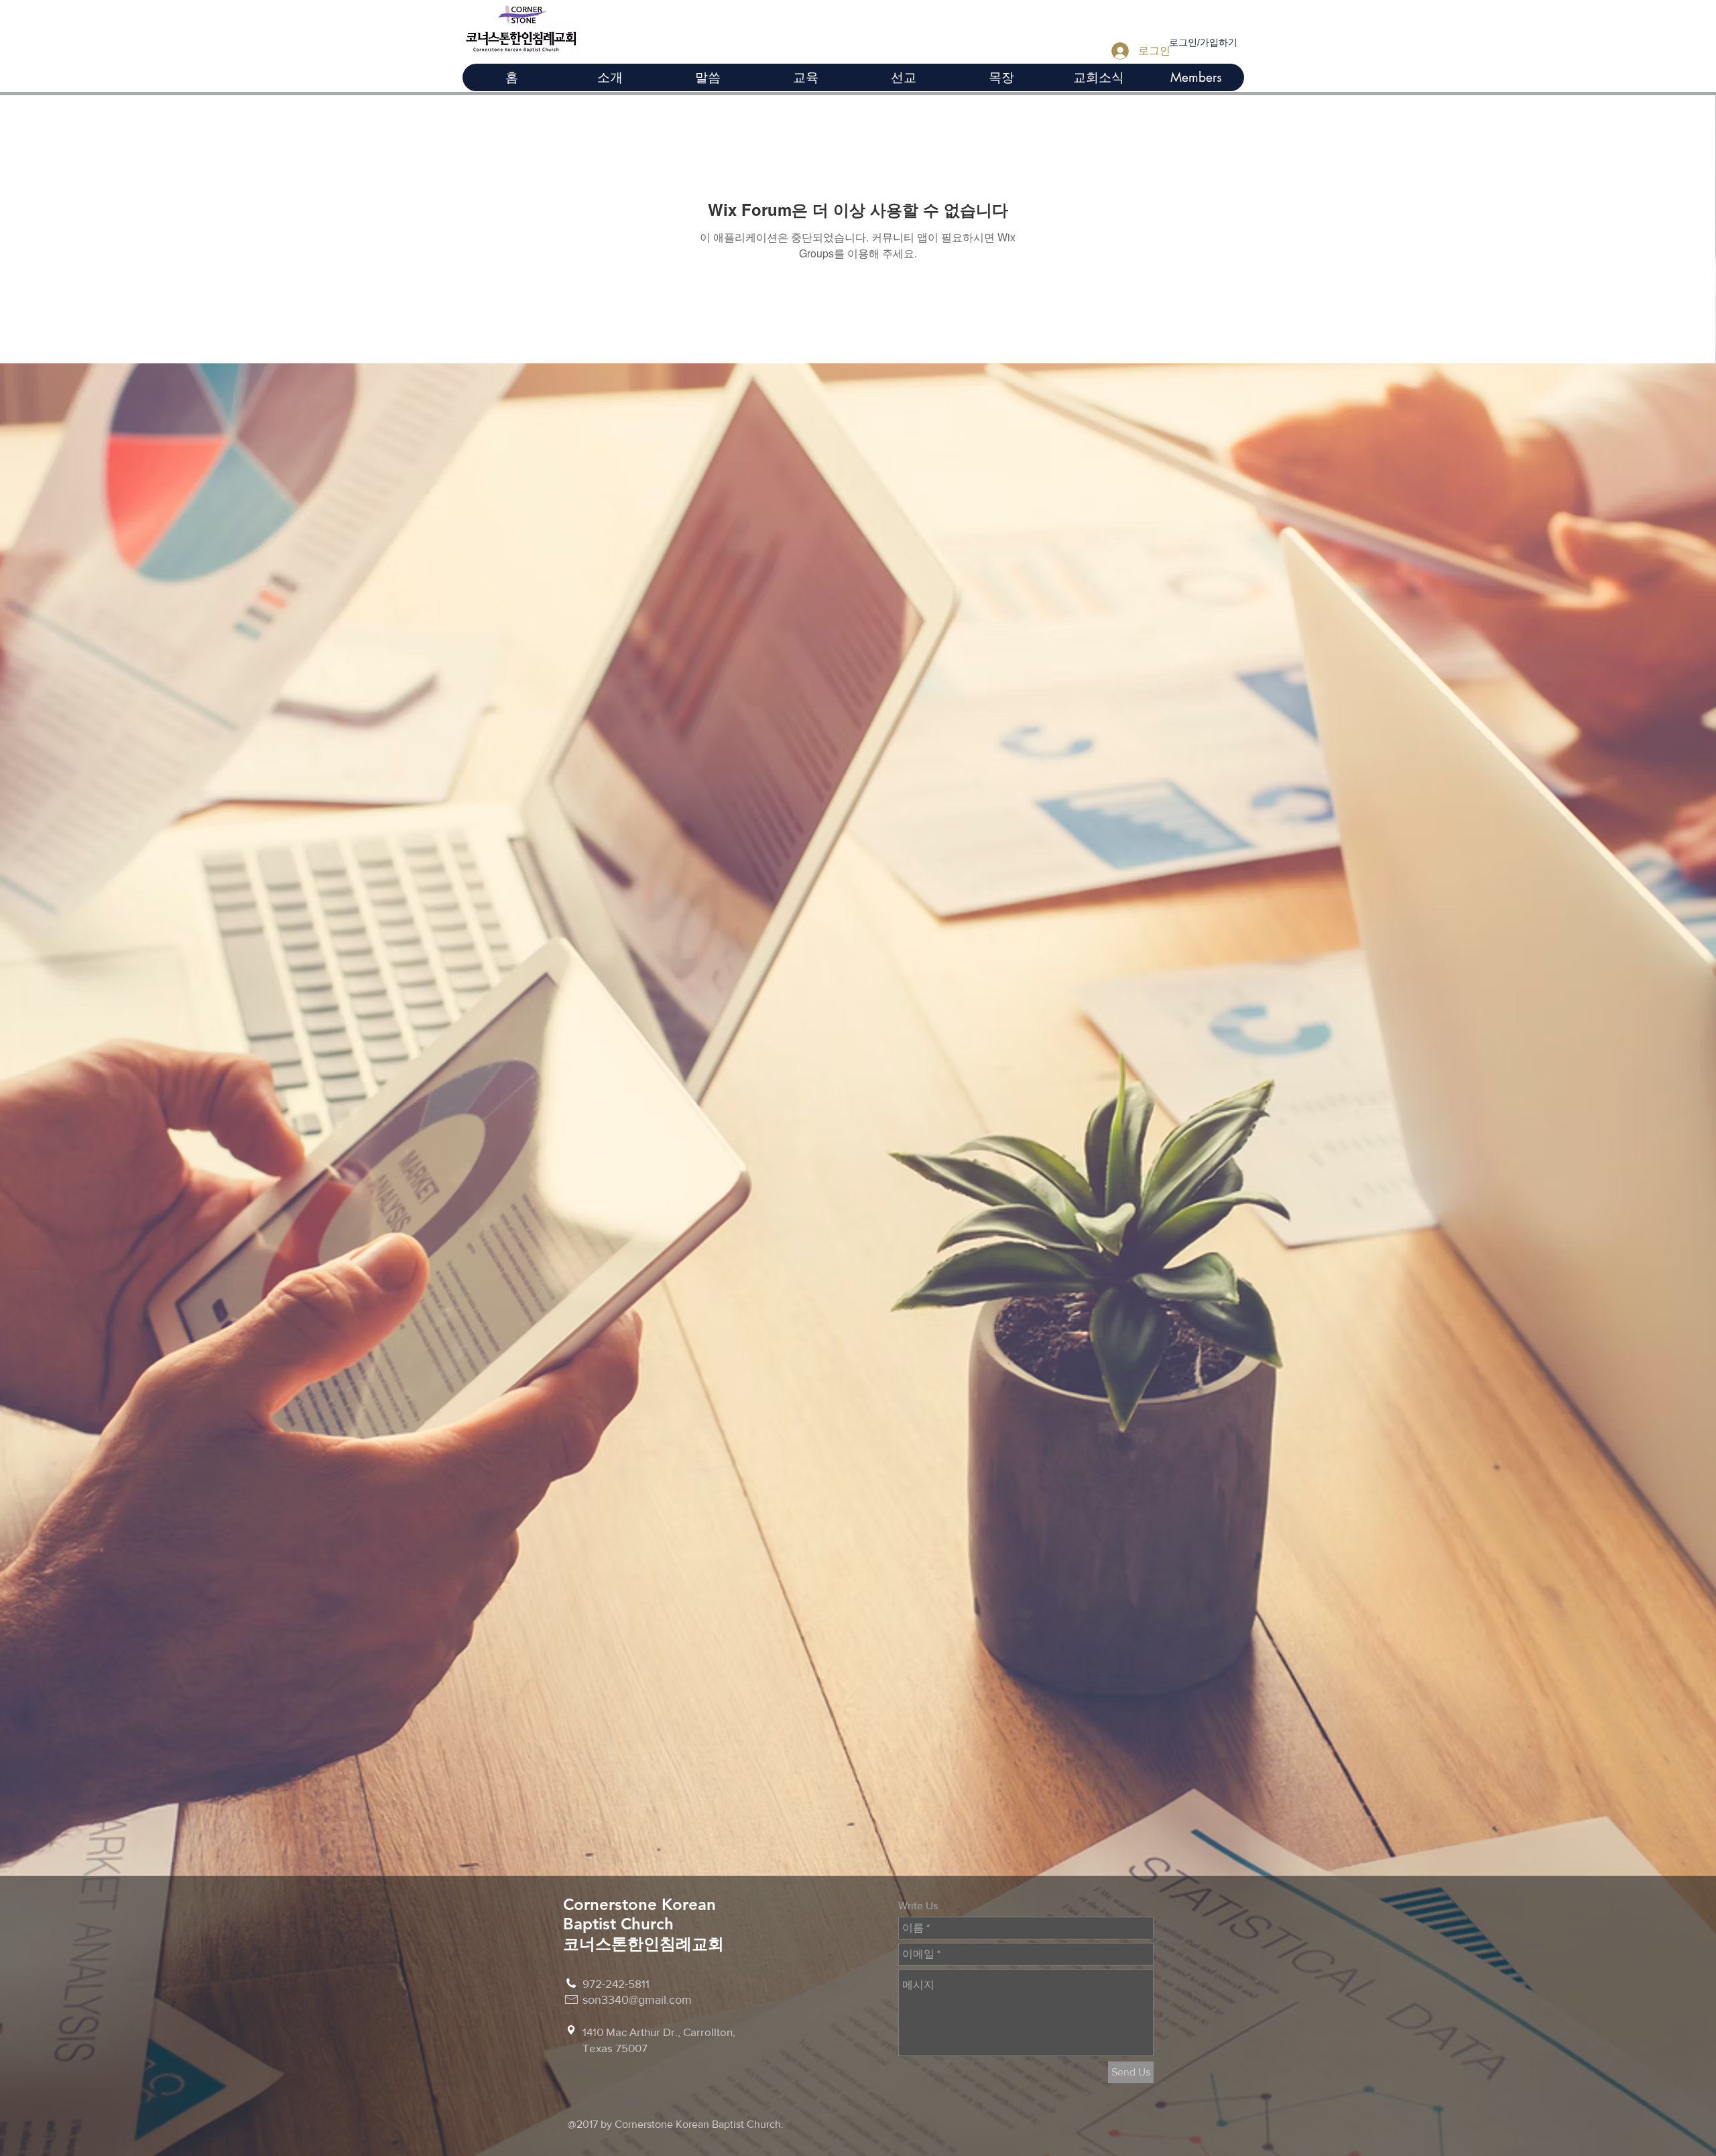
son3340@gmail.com (637, 2000)
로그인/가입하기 (1203, 42)
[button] (805, 77)
